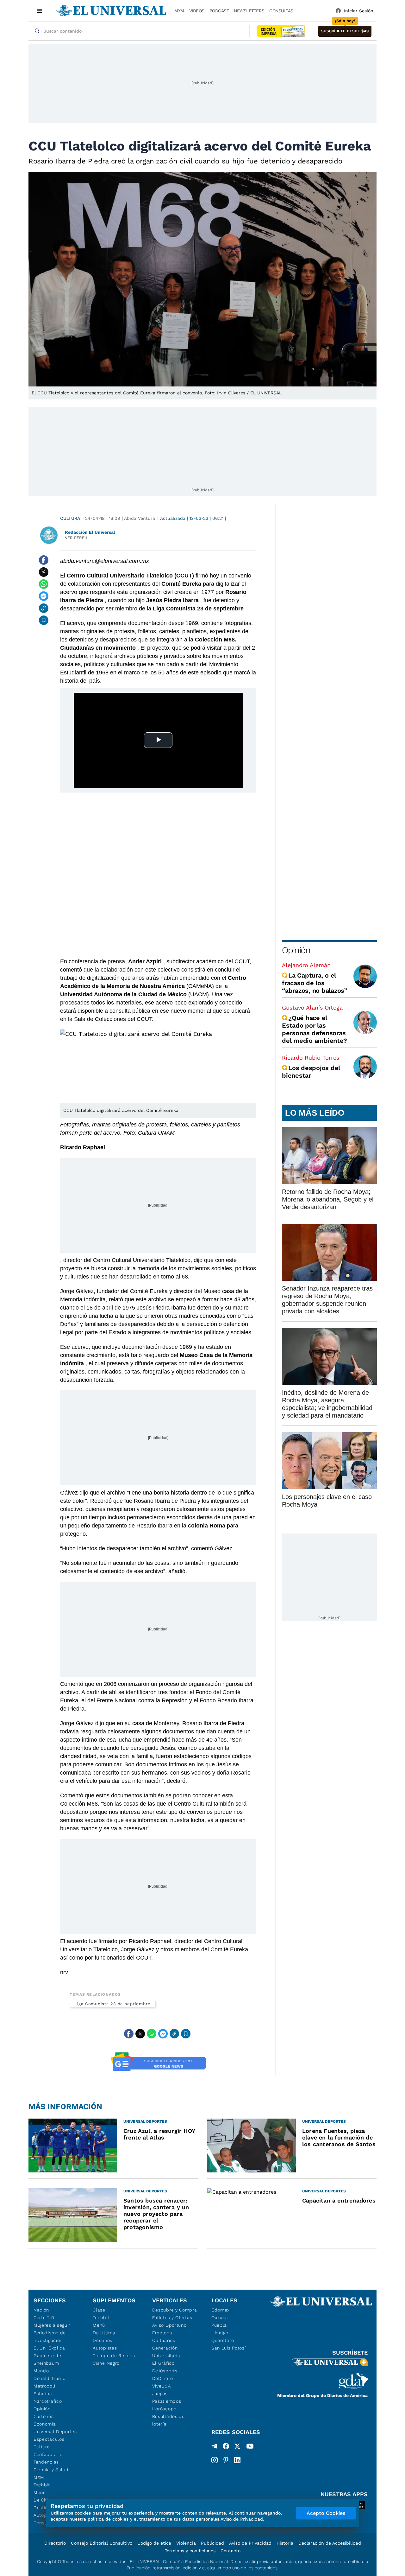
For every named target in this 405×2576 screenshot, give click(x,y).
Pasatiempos (167, 2401)
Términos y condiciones (190, 2551)
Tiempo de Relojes (114, 2356)
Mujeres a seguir (52, 2325)
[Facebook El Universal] (226, 2447)
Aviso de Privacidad (250, 2543)
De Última (104, 2333)
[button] (345, 31)
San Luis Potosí (229, 2348)
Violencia (186, 2543)
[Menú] (40, 11)
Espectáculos (49, 2439)
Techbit (42, 2485)
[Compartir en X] (44, 572)
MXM (179, 11)
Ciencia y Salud (51, 2470)
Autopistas (105, 2348)
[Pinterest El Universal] (226, 2460)
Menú (40, 2492)
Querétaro (223, 2340)
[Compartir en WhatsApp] (44, 584)
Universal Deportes (55, 2432)
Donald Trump (50, 2378)
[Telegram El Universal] (215, 2447)
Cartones (44, 2416)
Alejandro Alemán (306, 965)
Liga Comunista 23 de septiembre (112, 2004)
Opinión (296, 950)
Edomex (221, 2310)
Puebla (219, 2325)
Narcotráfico (48, 2401)
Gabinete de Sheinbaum (47, 2359)
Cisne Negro (106, 2363)
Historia (285, 2543)
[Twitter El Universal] (237, 2447)
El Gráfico (163, 2363)
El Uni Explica (49, 2348)
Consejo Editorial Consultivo (102, 2543)
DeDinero (163, 2378)
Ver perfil (77, 538)
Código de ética (154, 2543)
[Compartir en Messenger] (44, 596)
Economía (45, 2424)
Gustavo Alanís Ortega (312, 1007)
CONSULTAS (281, 11)
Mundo (41, 2371)
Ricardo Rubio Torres (311, 1058)
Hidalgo (220, 2333)
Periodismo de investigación (50, 2337)
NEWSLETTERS (249, 11)
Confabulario (48, 2454)
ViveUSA (162, 2386)
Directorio (55, 2543)
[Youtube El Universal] (250, 2447)
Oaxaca (220, 2318)
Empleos (162, 2333)
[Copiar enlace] (44, 608)
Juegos (160, 2394)
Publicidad (212, 2543)
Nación (41, 2310)
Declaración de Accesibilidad (330, 2543)
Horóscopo (164, 2409)
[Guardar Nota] (44, 620)
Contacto (231, 2551)
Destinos (103, 2340)
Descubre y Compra (175, 2310)
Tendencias (46, 2462)
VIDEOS (197, 11)
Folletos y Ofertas (172, 2318)
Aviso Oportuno (169, 2325)
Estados (43, 2394)
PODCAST (219, 11)
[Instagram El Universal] (215, 2460)
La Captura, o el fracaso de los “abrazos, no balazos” (315, 983)
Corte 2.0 (44, 2318)
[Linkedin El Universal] (237, 2460)
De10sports (165, 2371)
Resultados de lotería (168, 2420)
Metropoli (44, 2386)
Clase (99, 2310)
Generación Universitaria (166, 2352)
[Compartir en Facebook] (44, 560)
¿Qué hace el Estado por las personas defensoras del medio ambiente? (314, 1029)
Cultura (70, 518)
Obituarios (164, 2340)
